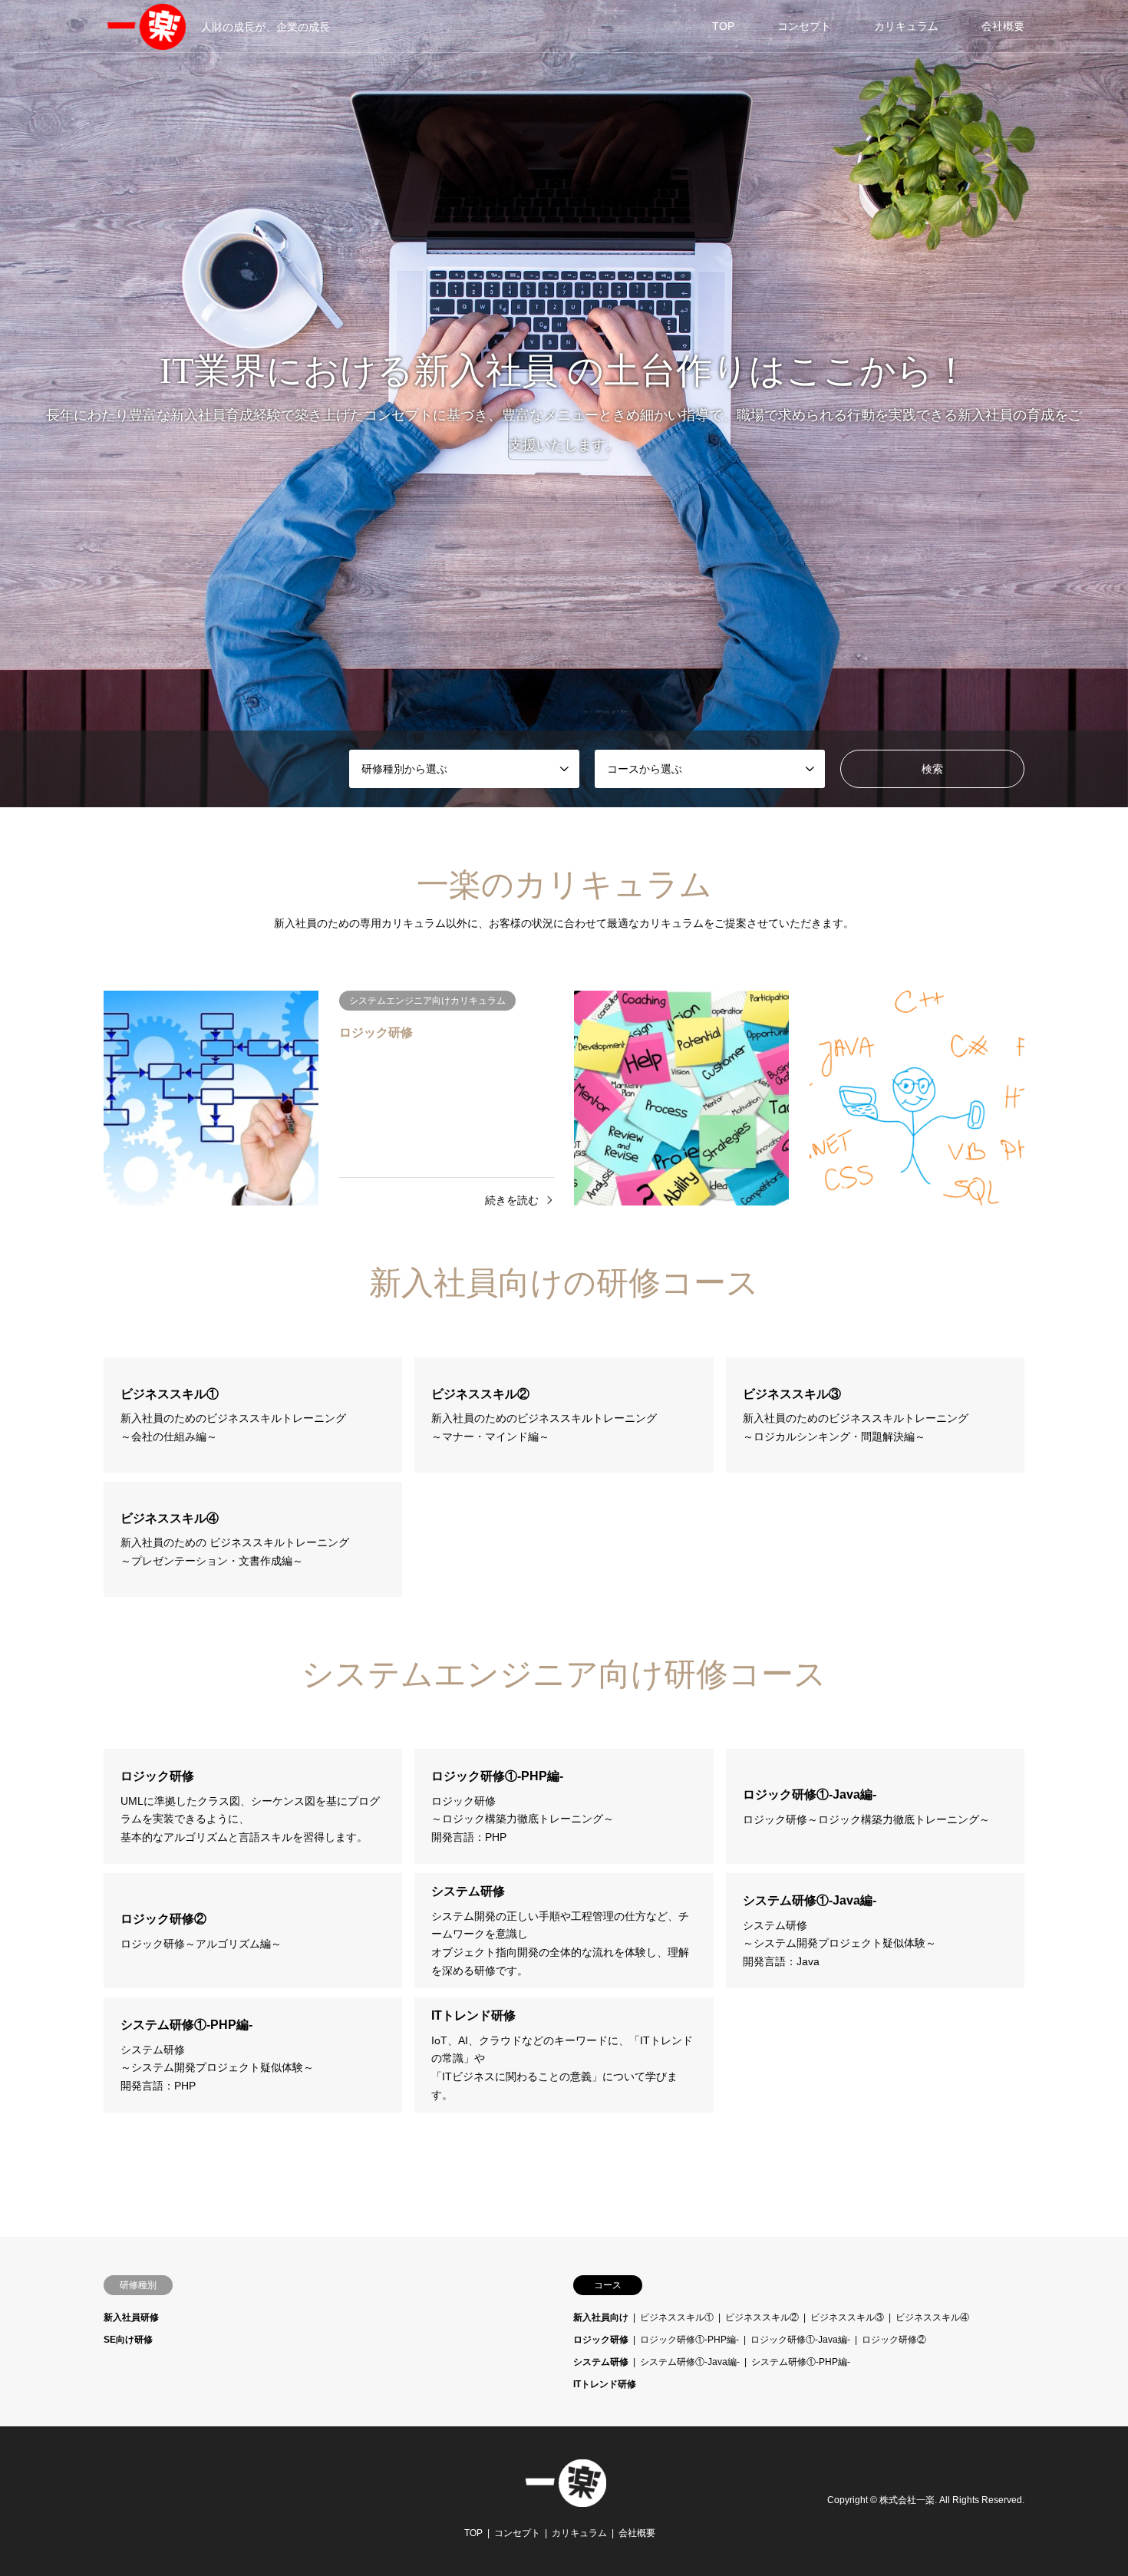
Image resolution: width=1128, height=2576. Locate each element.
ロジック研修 (601, 2340)
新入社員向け (601, 2317)
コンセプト (804, 26)
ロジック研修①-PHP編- (689, 2340)
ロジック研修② (894, 2340)
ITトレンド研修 (605, 2384)
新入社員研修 (131, 2317)
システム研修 (601, 2362)
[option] (564, 404)
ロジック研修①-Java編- (800, 2340)
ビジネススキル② (762, 2317)
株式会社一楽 (907, 2501)
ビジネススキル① (677, 2317)
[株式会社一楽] (564, 2498)
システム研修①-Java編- (690, 2362)
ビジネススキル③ (847, 2317)
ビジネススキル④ (932, 2317)
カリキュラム (906, 26)
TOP (723, 26)
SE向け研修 (128, 2340)
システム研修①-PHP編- (801, 2362)
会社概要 (1003, 26)
